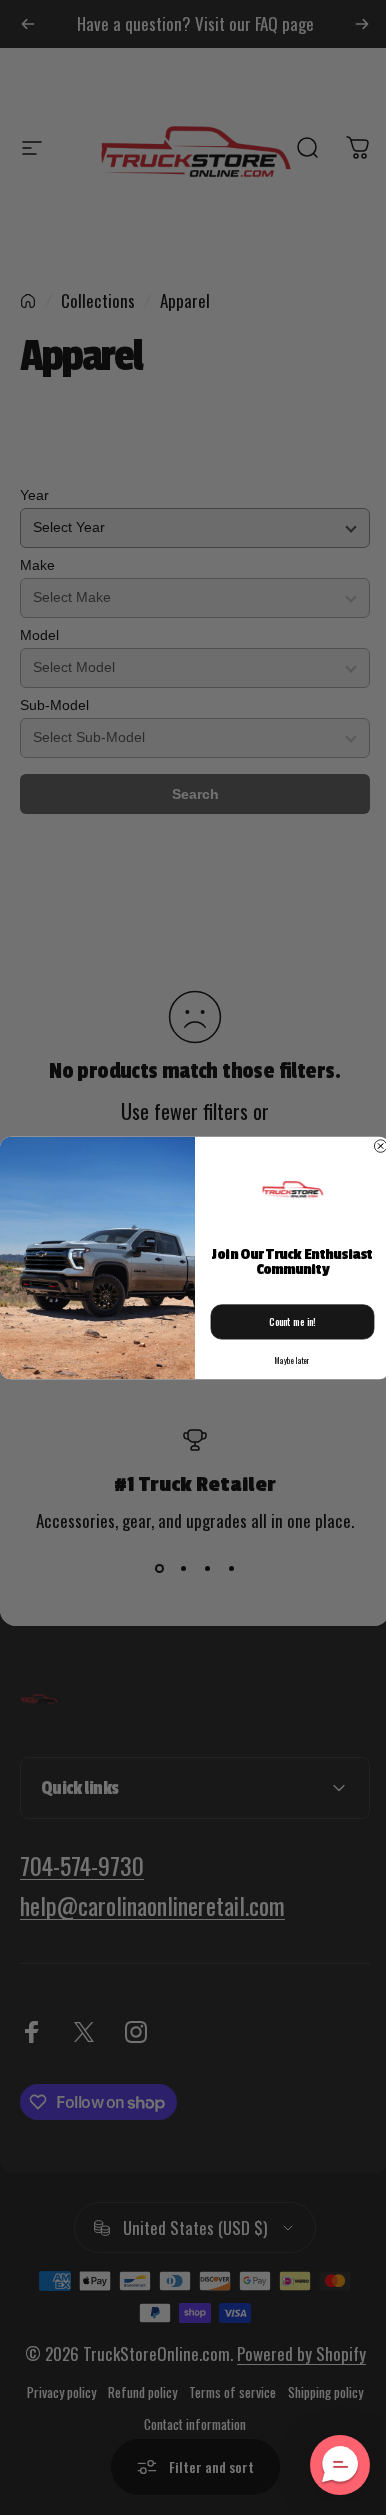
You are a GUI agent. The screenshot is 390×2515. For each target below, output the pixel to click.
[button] (325, 2465)
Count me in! (285, 1321)
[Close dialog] (373, 1145)
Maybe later (284, 1361)
